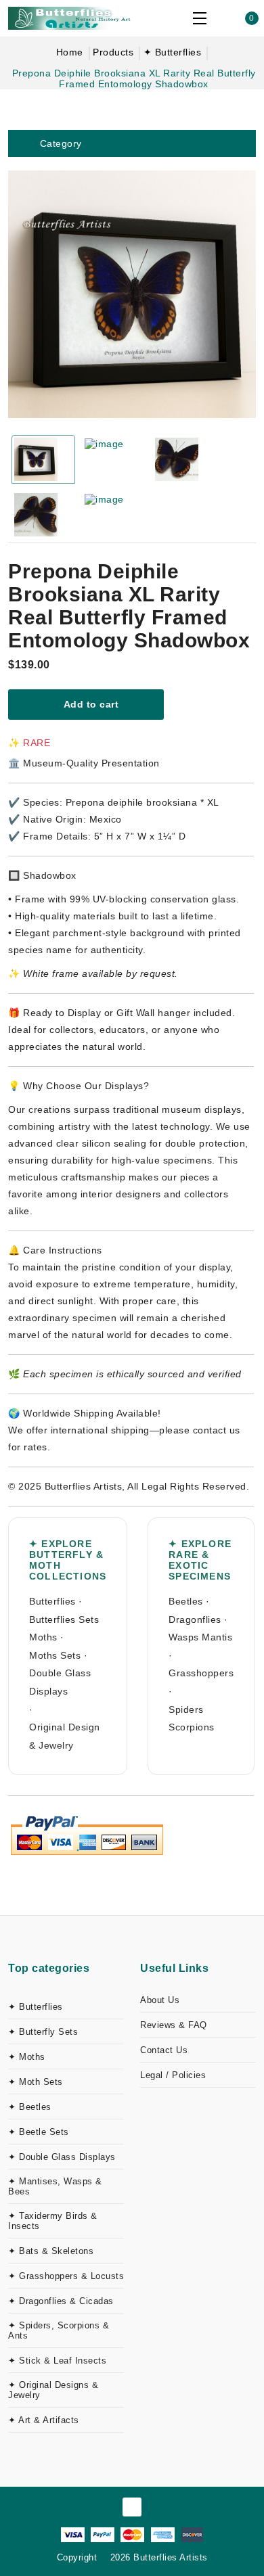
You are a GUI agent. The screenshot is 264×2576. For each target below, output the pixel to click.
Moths (43, 1637)
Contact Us (164, 2050)
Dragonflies (195, 1619)
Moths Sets (55, 1655)
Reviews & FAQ (174, 2025)
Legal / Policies (173, 2075)
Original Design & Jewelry (65, 1736)
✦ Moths (27, 2057)
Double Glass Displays (60, 1682)
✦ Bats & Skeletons (51, 2251)
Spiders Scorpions (192, 1719)
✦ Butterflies (173, 52)
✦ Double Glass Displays (62, 2157)
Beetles (186, 1601)
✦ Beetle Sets (39, 2132)
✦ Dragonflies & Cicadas (61, 2301)
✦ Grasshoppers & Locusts (66, 2276)
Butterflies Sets (64, 1619)
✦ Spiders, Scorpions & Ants (59, 2330)
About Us (160, 2000)
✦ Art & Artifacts (44, 2420)
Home (70, 52)
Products (113, 52)
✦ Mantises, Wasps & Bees (55, 2186)
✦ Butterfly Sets (43, 2032)
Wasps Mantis (200, 1637)
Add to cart (90, 704)
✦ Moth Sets (36, 2082)
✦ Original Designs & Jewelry (53, 2390)
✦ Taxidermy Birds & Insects (53, 2221)
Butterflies (52, 1601)
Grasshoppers (201, 1673)
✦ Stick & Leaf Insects (57, 2361)
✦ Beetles (30, 2107)
